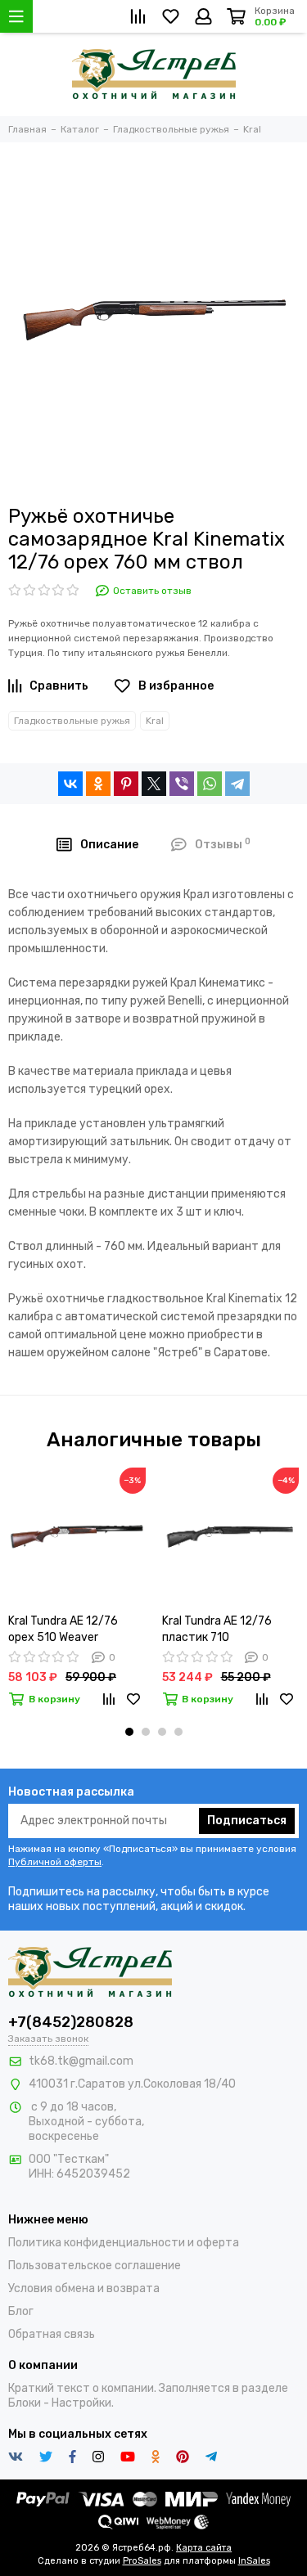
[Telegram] (237, 784)
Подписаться (247, 1821)
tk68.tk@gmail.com (81, 2061)
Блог (21, 2311)
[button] (129, 1732)
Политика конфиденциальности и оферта (124, 2243)
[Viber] (182, 784)
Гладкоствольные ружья (72, 721)
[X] (154, 784)
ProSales (142, 2561)
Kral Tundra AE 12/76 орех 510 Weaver (63, 1629)
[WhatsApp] (210, 784)
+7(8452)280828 (71, 2022)
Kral (155, 721)
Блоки (25, 2403)
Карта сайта (204, 2548)
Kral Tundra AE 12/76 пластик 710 (217, 1629)
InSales (254, 2561)
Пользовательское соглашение (95, 2266)
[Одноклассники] (98, 784)
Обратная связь (52, 2334)
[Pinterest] (126, 784)
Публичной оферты (55, 1862)
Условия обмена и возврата (84, 2288)
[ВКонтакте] (70, 784)
